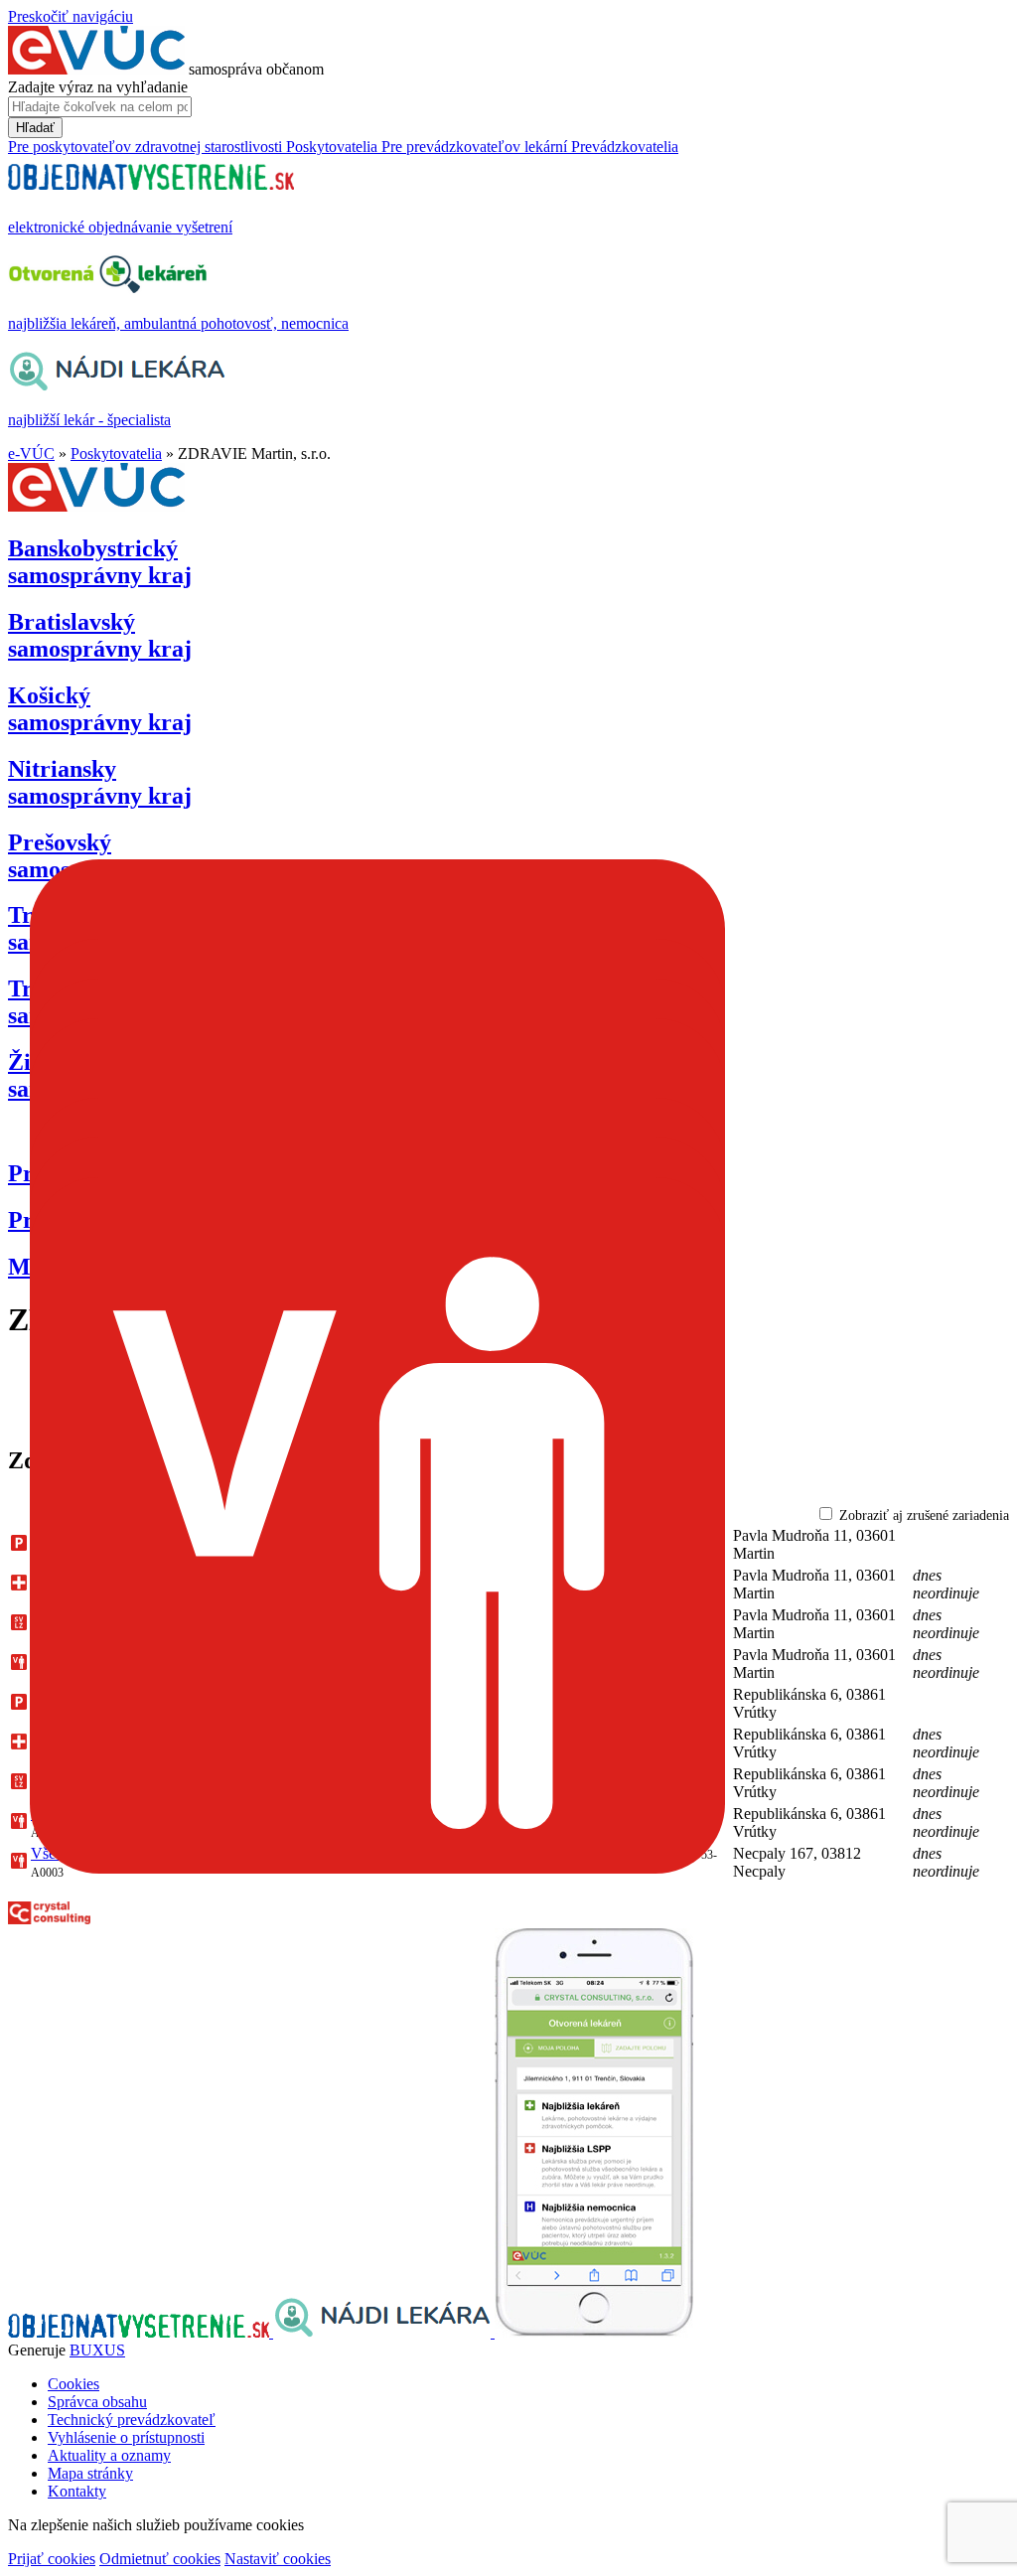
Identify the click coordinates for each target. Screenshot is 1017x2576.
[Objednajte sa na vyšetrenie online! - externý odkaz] (141, 2332)
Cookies (73, 2384)
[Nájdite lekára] (384, 2332)
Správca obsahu (97, 2402)
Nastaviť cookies (278, 2559)
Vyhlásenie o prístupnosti (126, 2437)
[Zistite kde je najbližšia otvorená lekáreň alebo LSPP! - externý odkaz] (594, 2332)
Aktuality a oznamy (109, 2455)
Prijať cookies (52, 2559)
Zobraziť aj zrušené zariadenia (924, 1515)
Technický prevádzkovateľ (132, 2420)
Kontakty (77, 2491)
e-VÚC (31, 454)
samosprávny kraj (100, 562)
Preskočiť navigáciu (71, 16)
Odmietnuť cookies (160, 2559)
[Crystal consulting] (49, 1919)
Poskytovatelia (116, 454)
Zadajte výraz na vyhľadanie (98, 87)
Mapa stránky (90, 2473)
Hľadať (35, 128)
